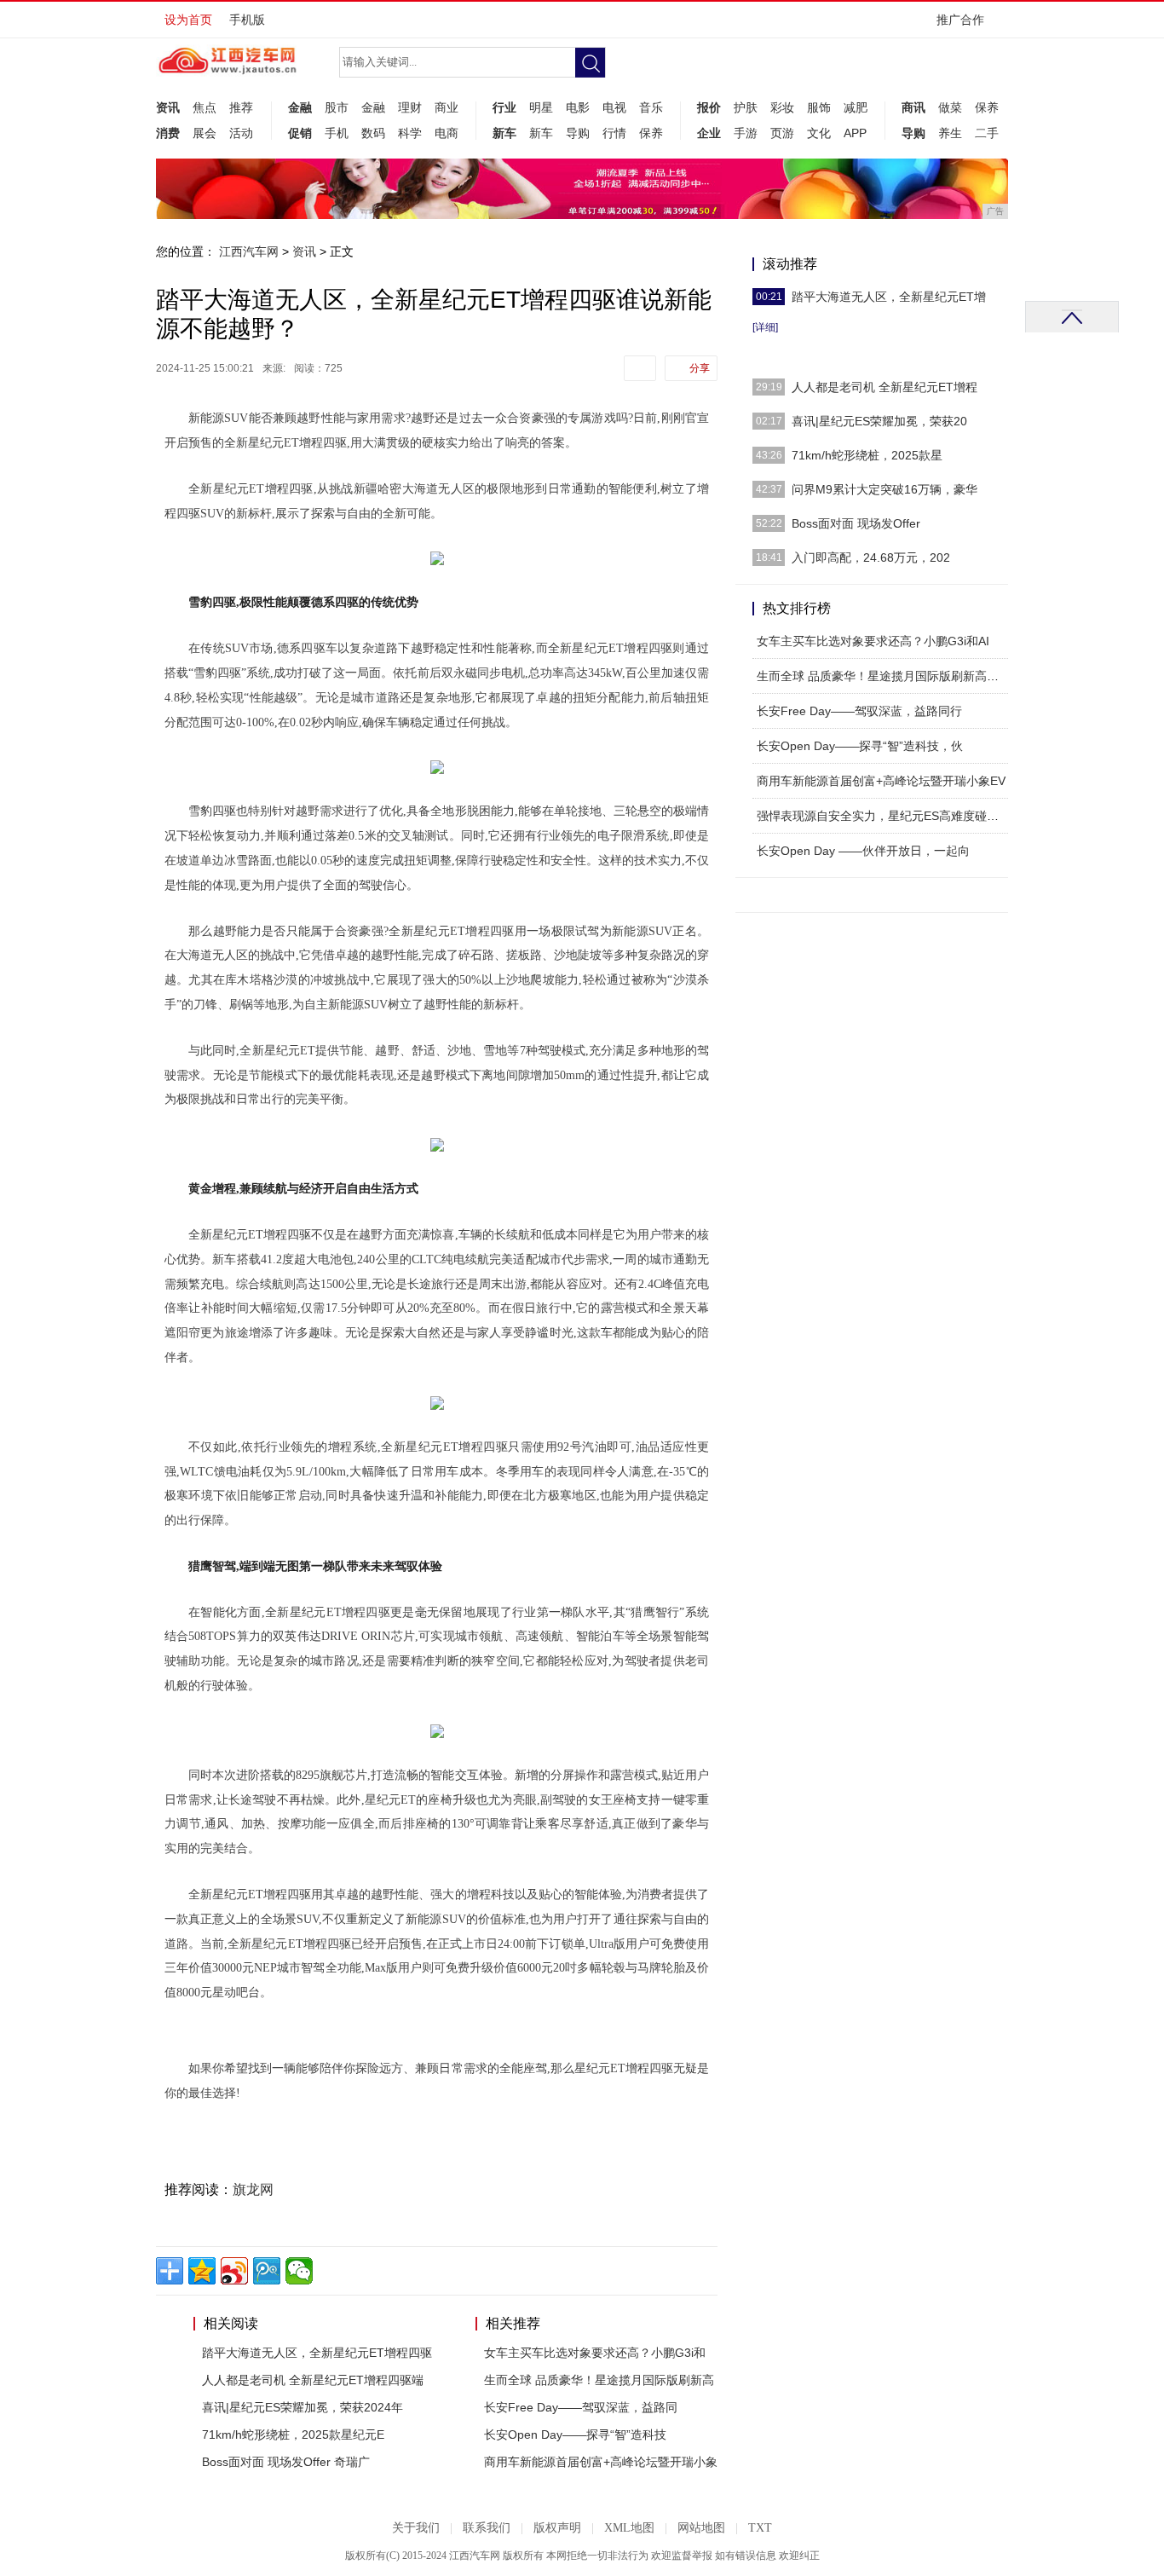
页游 (782, 133)
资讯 (168, 107)
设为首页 (188, 20)
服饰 (819, 107)
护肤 (746, 107)
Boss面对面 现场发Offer (856, 523)
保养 (651, 133)
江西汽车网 (249, 251)
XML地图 (629, 2528)
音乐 (651, 107)
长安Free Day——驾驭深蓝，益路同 (581, 2407)
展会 (205, 133)
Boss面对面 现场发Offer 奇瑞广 (286, 2462)
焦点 (205, 107)
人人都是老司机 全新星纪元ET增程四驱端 (313, 2380)
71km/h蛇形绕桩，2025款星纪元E (293, 2434)
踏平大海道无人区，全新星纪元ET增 (889, 297)
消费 (168, 133)
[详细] (765, 327)
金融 (300, 107)
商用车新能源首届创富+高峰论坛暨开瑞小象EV (881, 781)
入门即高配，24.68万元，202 (871, 557)
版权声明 (557, 2528)
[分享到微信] (299, 2271)
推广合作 (960, 20)
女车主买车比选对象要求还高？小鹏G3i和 (595, 2353)
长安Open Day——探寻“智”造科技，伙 (860, 746)
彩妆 (782, 107)
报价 (709, 107)
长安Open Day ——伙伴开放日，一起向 (863, 851)
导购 (578, 133)
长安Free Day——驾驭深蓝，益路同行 (859, 711)
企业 (709, 133)
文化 (819, 133)
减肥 (856, 107)
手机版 (247, 20)
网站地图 (701, 2528)
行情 (614, 133)
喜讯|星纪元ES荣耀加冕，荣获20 (879, 421)
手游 (746, 133)
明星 (541, 107)
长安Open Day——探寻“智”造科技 (575, 2434)
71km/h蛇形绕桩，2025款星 (867, 455)
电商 (447, 133)
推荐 (241, 107)
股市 (337, 107)
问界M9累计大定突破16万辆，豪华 (885, 489)
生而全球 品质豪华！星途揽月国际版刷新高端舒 (884, 676)
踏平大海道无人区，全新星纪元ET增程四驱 (317, 2353)
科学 (410, 133)
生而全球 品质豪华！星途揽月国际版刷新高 (599, 2380)
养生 (950, 133)
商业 (447, 107)
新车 (504, 133)
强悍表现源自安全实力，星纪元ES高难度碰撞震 (884, 816)
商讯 (913, 107)
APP (855, 133)
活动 (241, 133)
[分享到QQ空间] (202, 2271)
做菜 (950, 107)
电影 (578, 107)
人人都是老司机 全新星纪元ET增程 (885, 387)
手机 (337, 133)
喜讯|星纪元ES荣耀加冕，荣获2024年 (303, 2407)
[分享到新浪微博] (234, 2271)
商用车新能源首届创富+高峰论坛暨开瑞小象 (601, 2462)
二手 (987, 133)
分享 (700, 368)
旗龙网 (253, 2189)
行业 (504, 107)
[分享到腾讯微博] (267, 2271)
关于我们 (416, 2528)
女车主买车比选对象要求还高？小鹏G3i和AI (873, 641)
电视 (614, 107)
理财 (410, 107)
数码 (373, 133)
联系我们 (487, 2528)
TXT (760, 2528)
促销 (300, 133)
